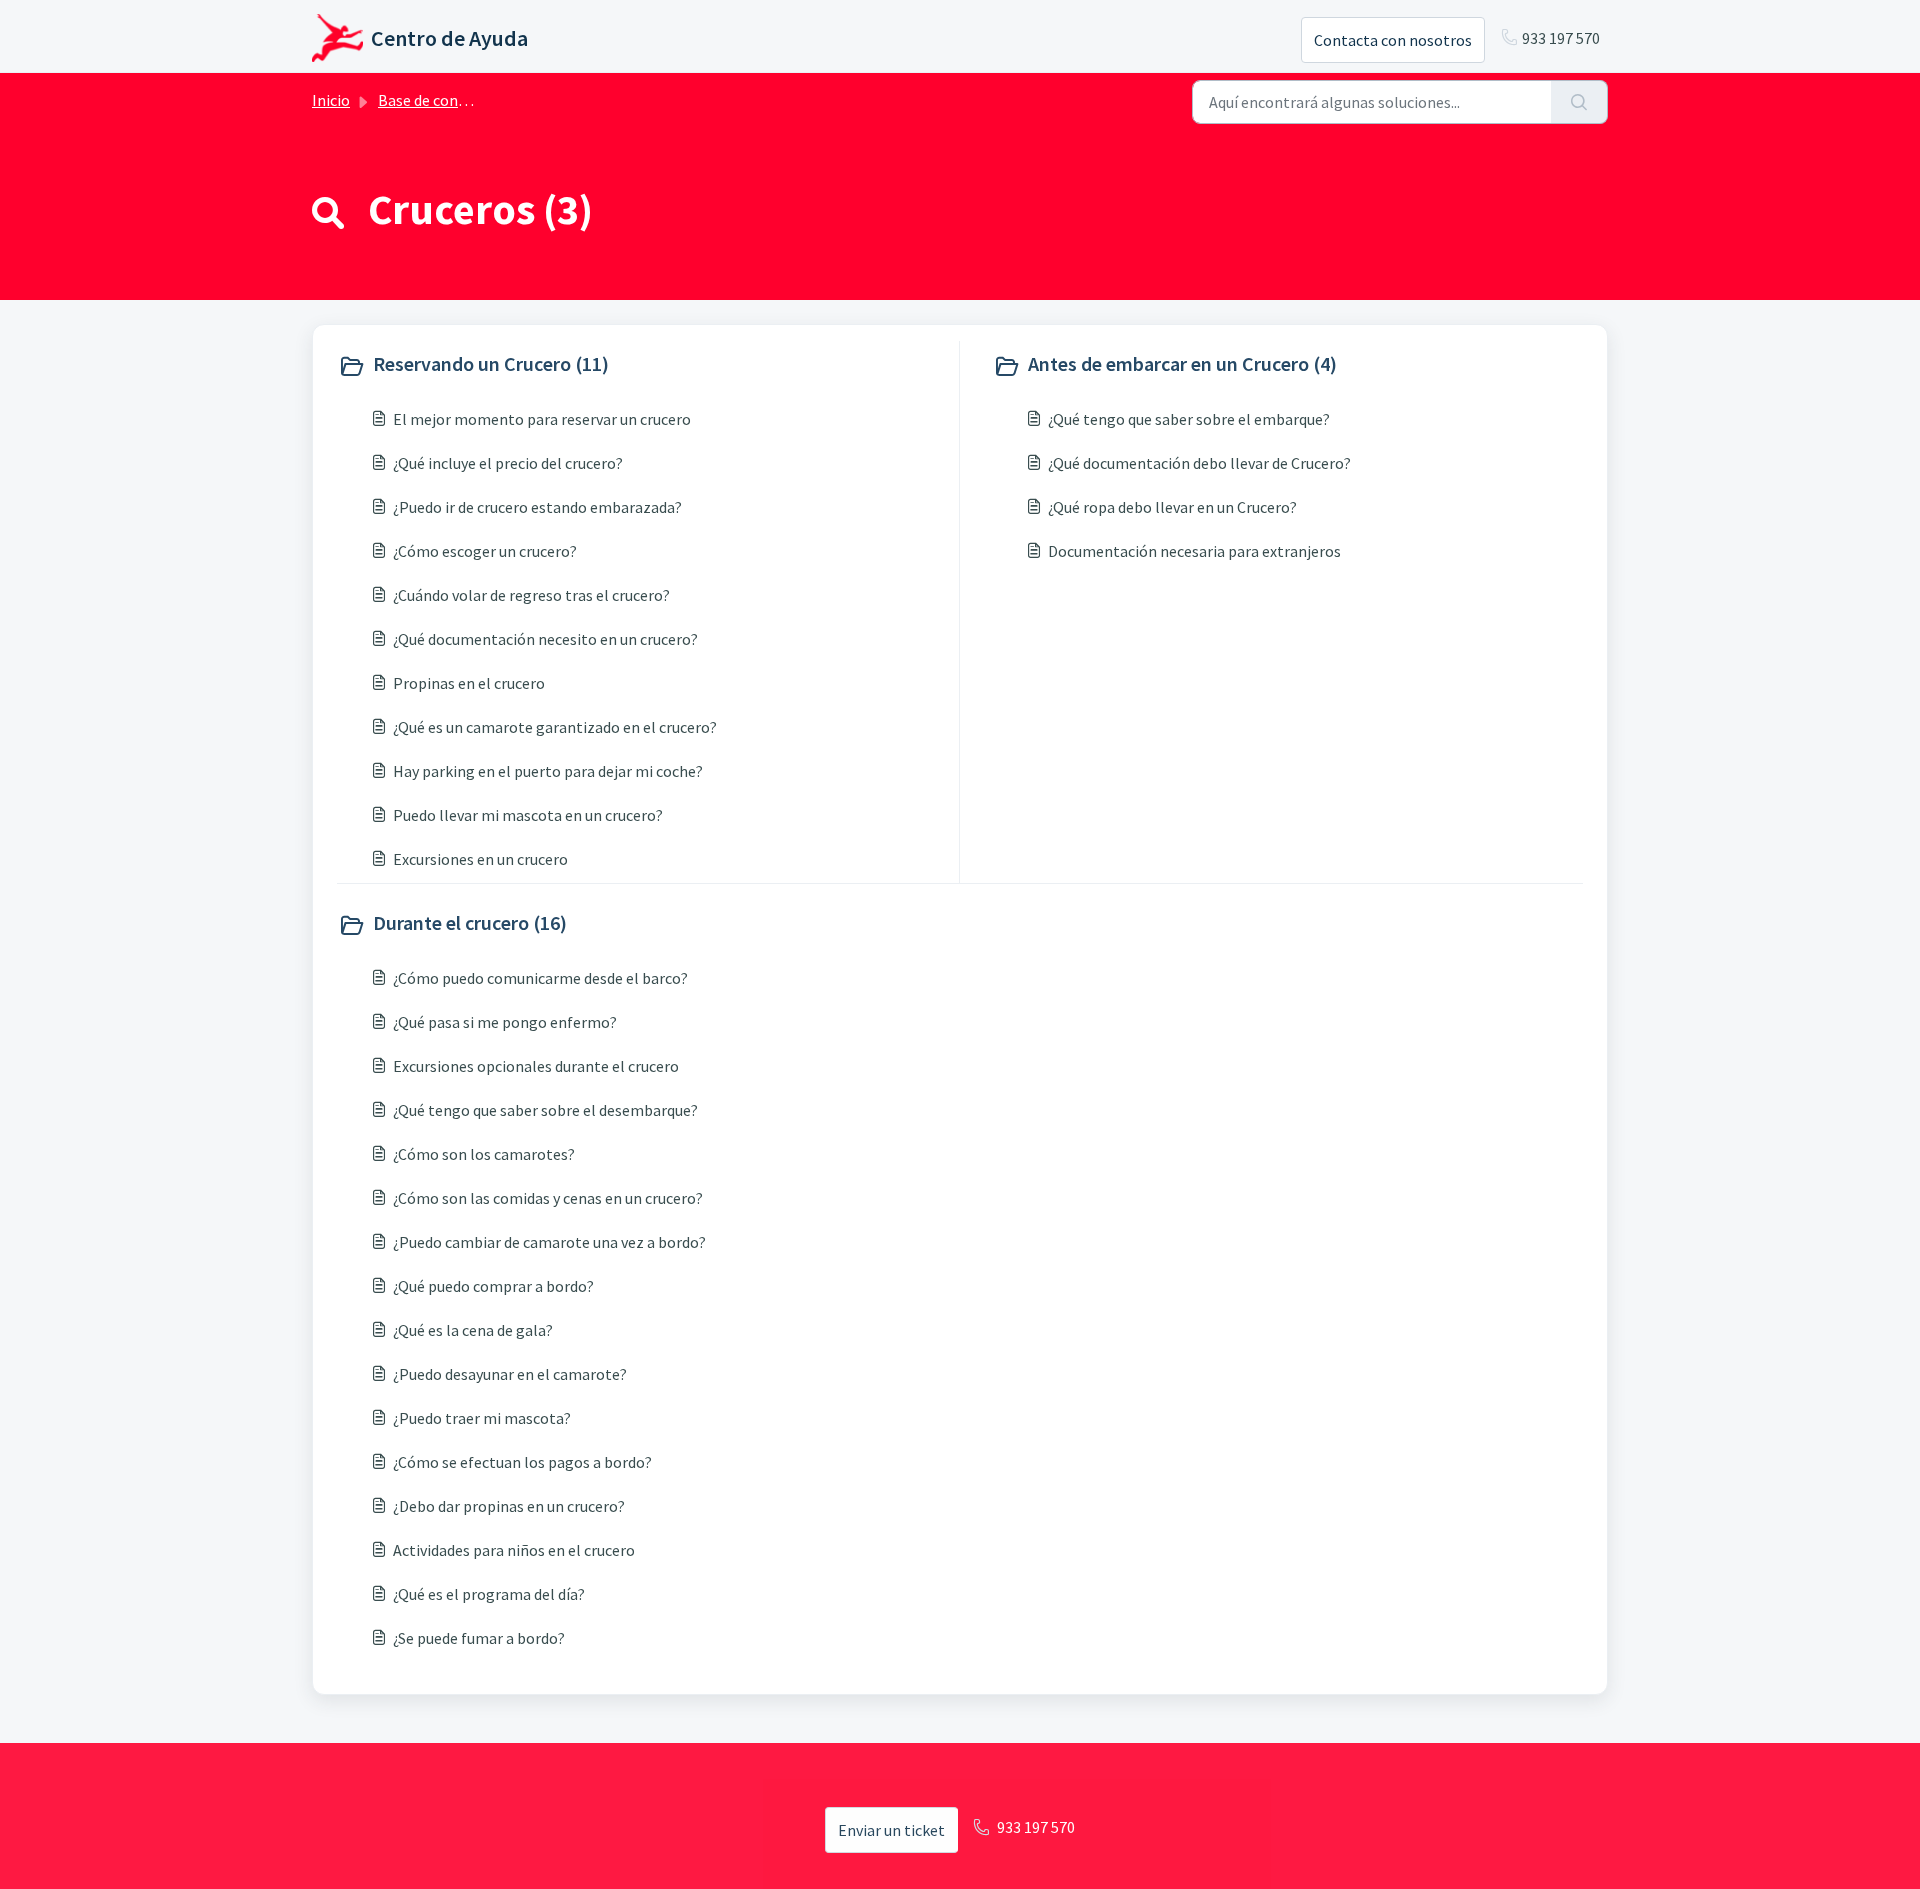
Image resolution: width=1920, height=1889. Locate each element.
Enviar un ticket (891, 1830)
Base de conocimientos (457, 100)
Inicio (331, 100)
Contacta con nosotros (1393, 40)
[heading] (644, 366)
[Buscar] (1579, 102)
